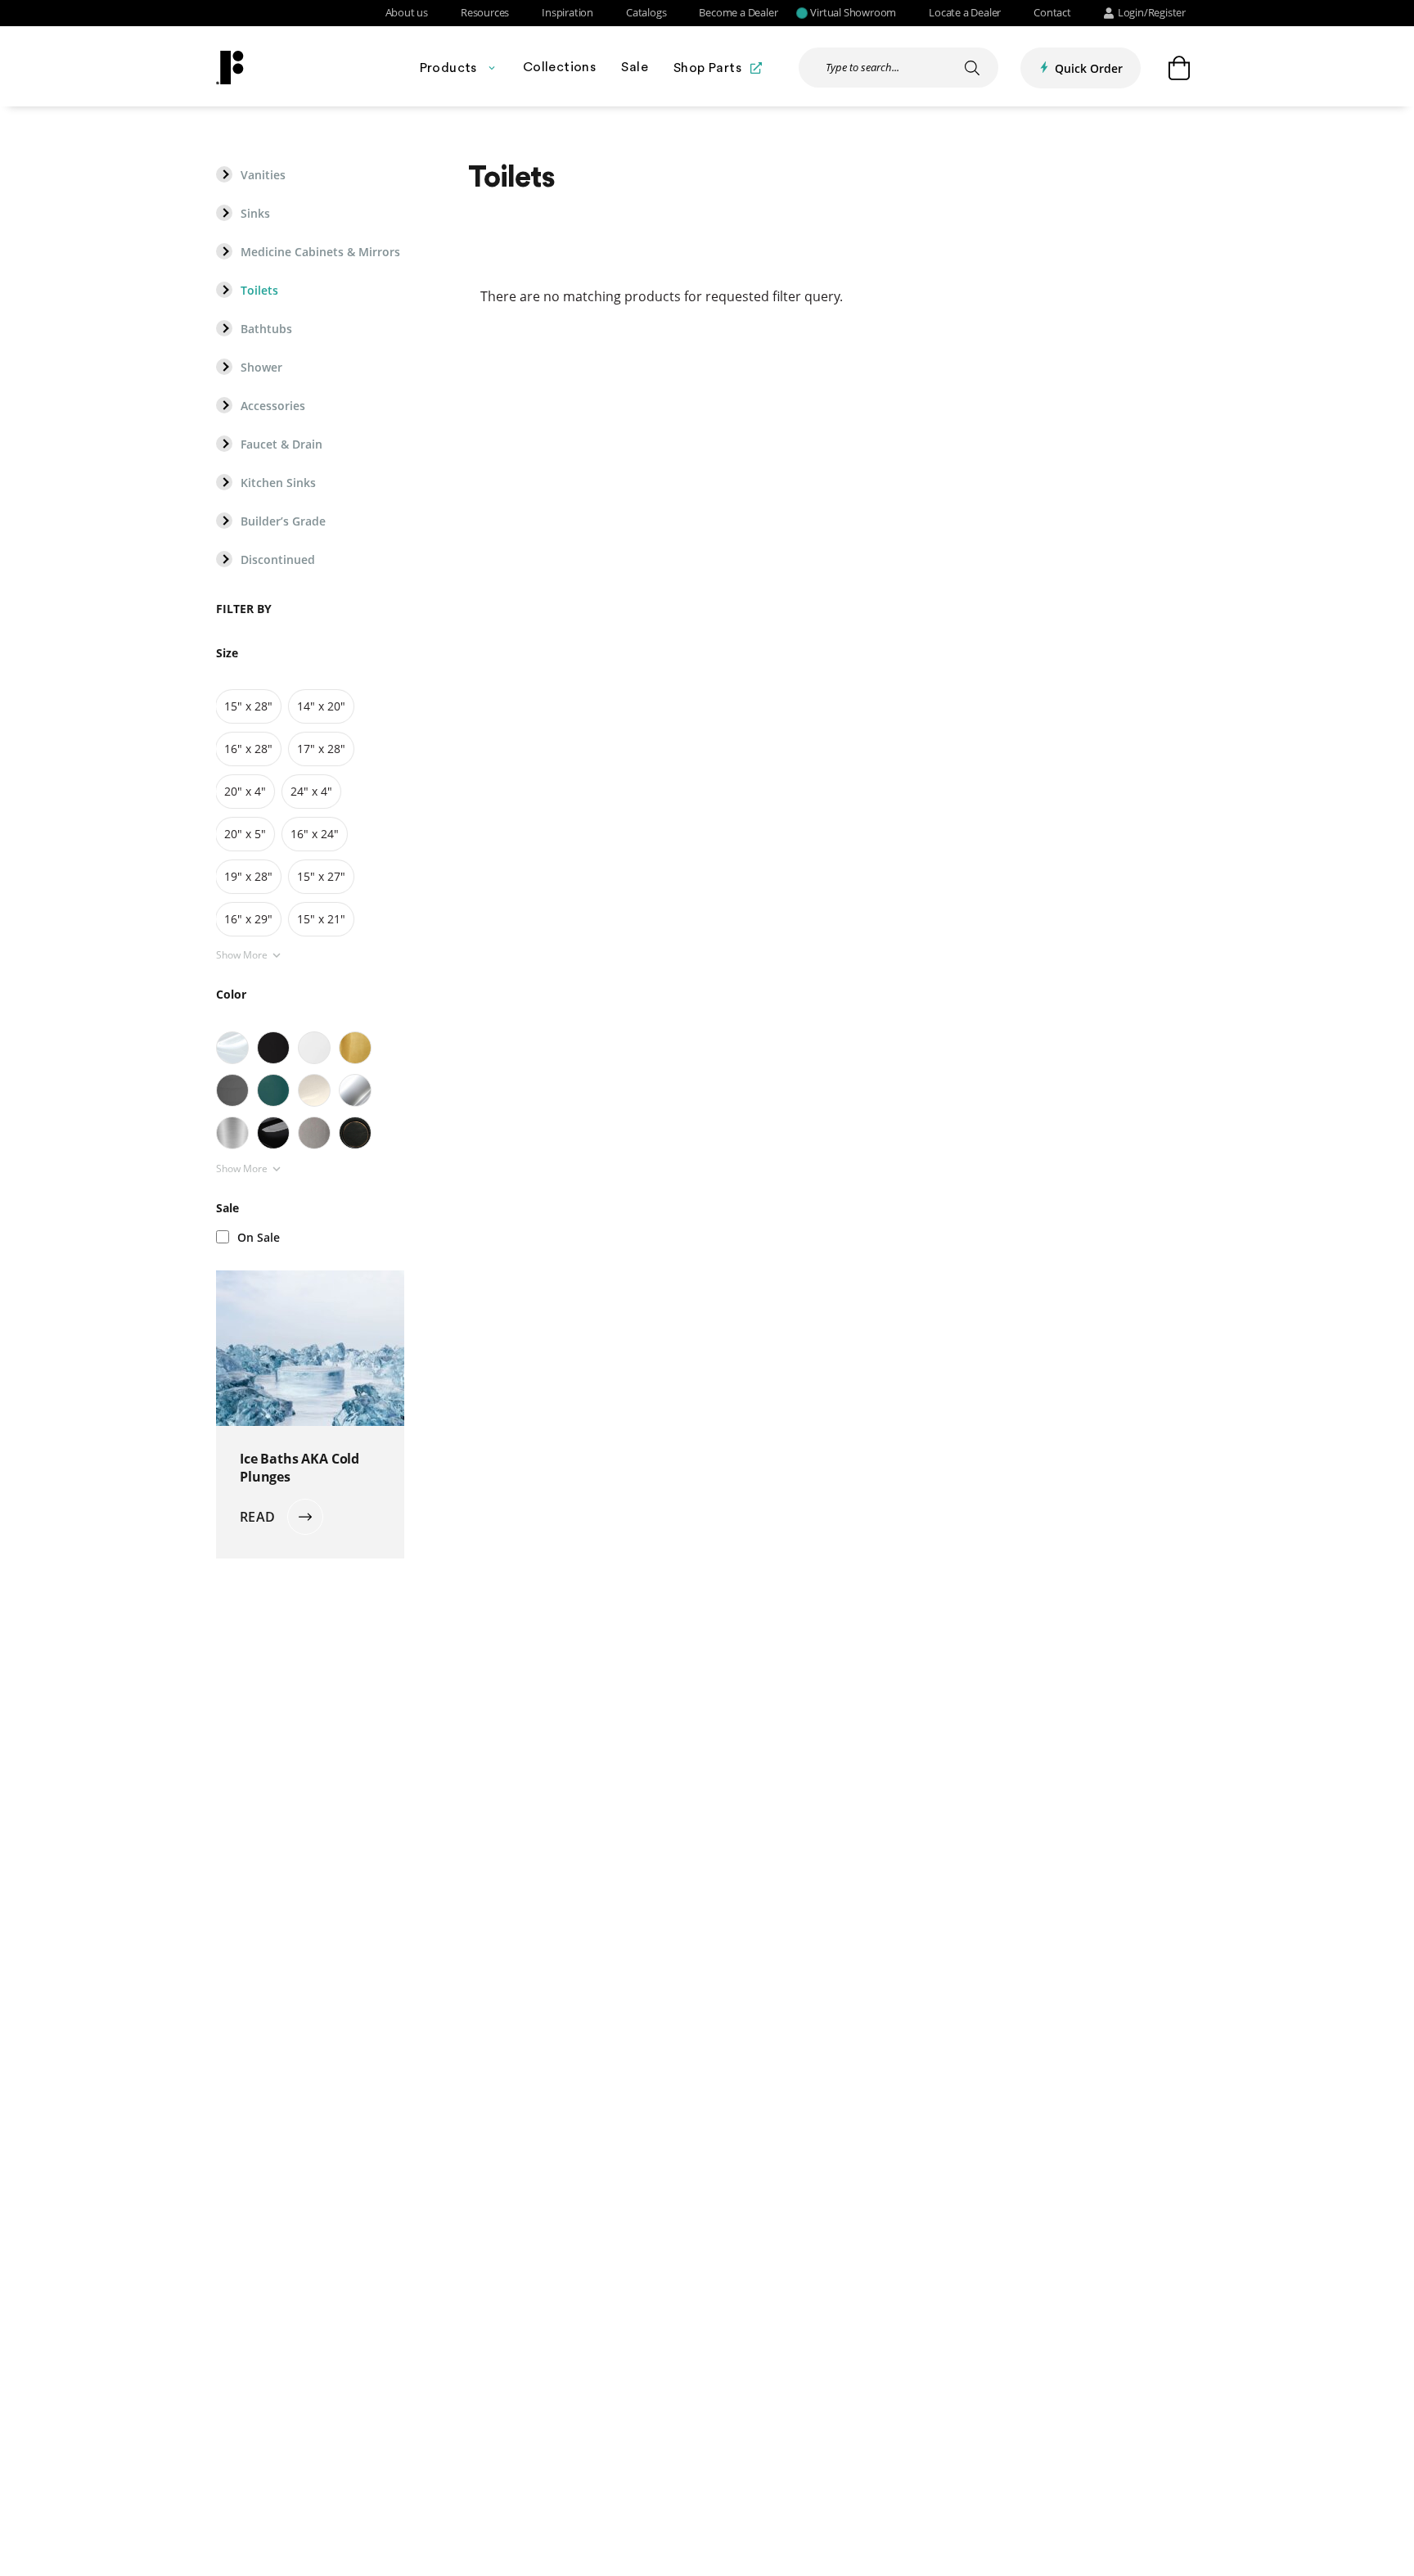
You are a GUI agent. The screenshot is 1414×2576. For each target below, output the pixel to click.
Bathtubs (266, 329)
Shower (261, 368)
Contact (1052, 13)
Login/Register (1152, 13)
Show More (242, 955)
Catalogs (646, 13)
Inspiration (567, 13)
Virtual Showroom (853, 13)
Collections (559, 67)
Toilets (259, 291)
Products (448, 68)
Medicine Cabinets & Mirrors (320, 252)
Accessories (273, 406)
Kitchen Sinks (278, 483)
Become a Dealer (738, 13)
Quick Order (1089, 68)
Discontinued (278, 560)
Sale (635, 67)
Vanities (263, 175)
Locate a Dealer (965, 13)
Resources (485, 13)
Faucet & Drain (281, 444)
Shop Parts (707, 68)
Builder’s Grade (283, 521)
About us (407, 13)
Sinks (255, 214)
